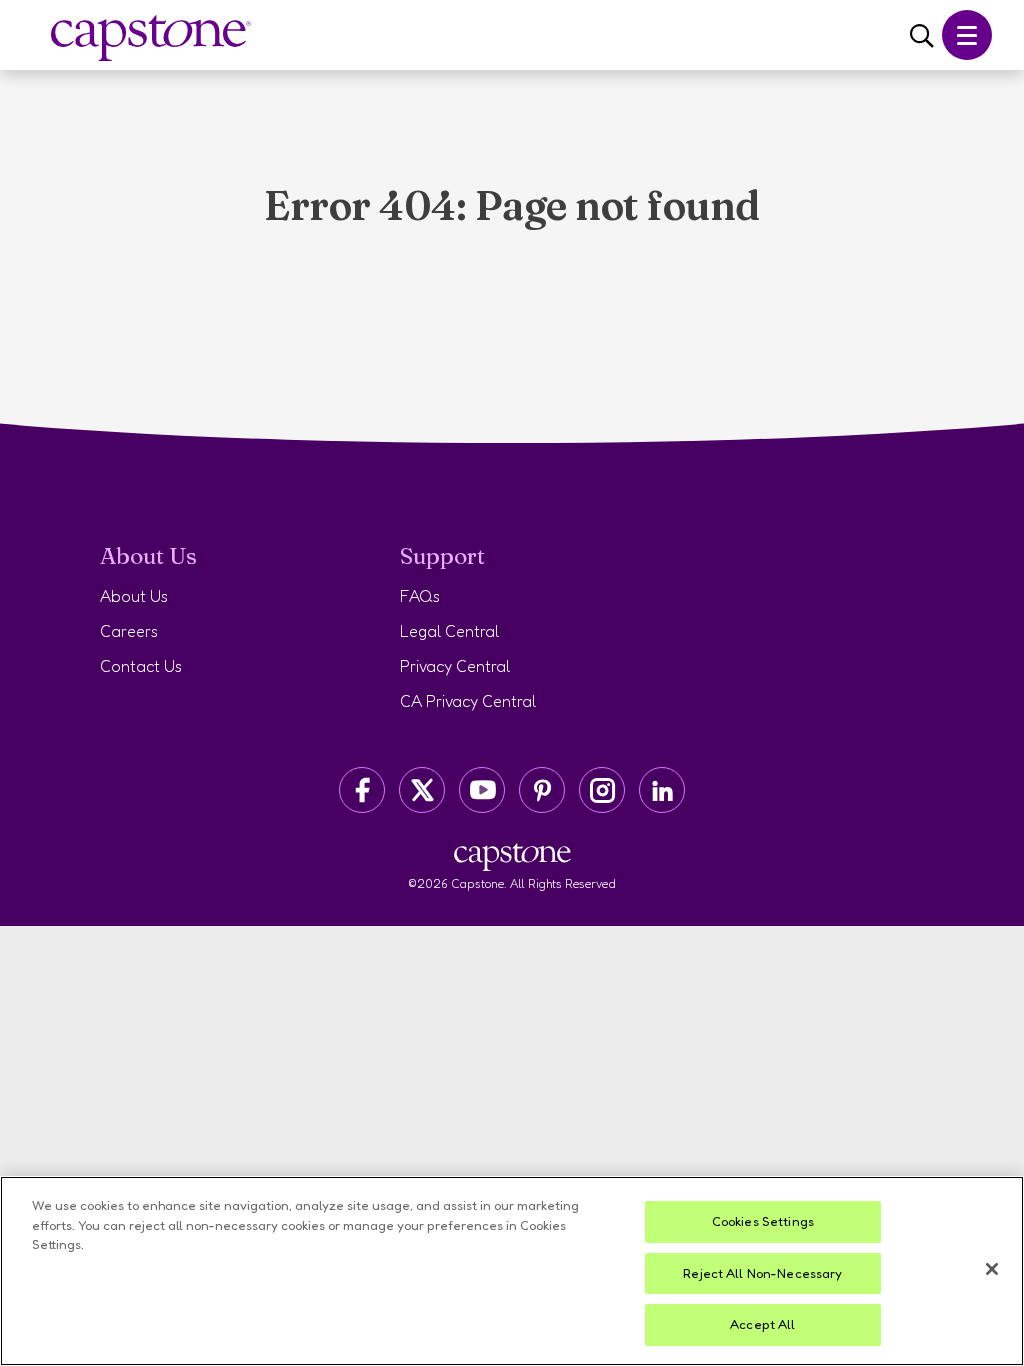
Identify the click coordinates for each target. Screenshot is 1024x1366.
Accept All (762, 1324)
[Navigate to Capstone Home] (151, 38)
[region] (512, 1271)
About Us (134, 596)
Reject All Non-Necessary (762, 1273)
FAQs (420, 596)
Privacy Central (455, 666)
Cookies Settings (763, 1221)
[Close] (992, 1269)
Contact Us (141, 666)
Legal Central (449, 631)
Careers (129, 631)
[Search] (922, 36)
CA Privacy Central (468, 701)
